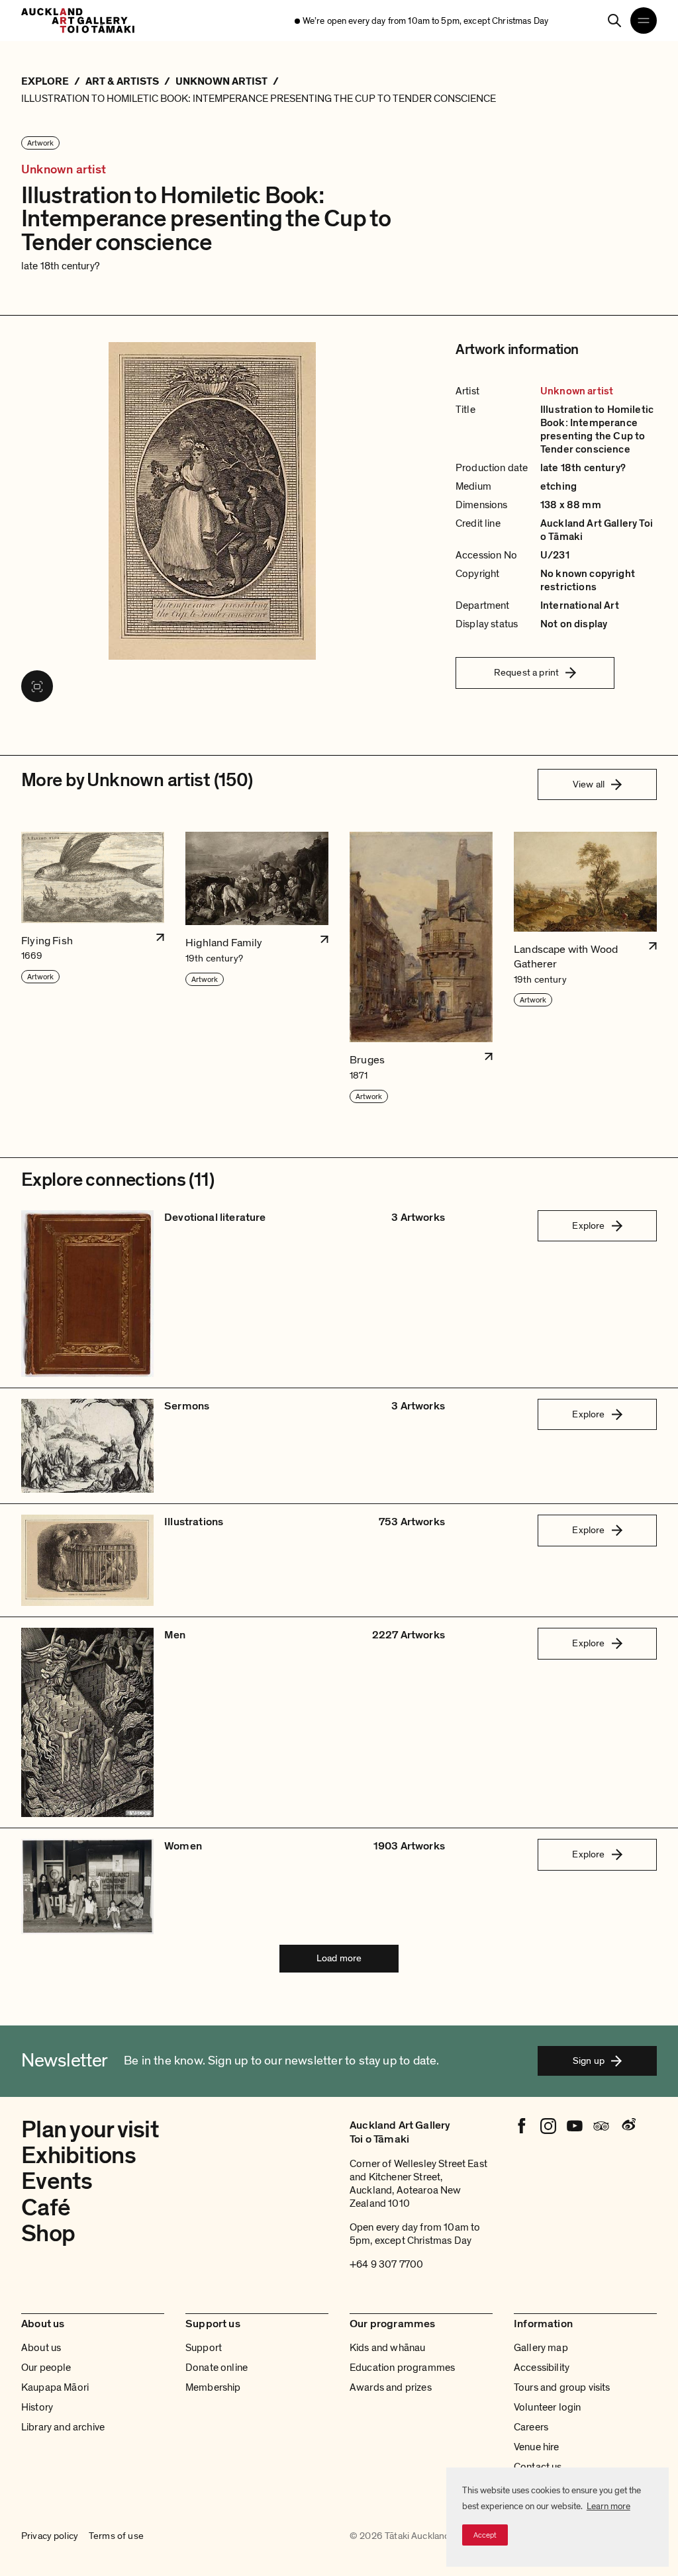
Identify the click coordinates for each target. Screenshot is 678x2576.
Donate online (217, 2368)
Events (57, 2181)
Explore (588, 1225)
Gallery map (541, 2348)
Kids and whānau (387, 2348)
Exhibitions (78, 2155)
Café (46, 2208)
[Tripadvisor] (601, 2126)
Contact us (538, 2467)
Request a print (526, 672)
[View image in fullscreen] (37, 686)
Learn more (608, 2506)
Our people (46, 2368)
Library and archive (63, 2427)
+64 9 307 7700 (386, 2264)
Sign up (589, 2061)
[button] (93, 968)
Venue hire (537, 2447)
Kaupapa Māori (55, 2387)
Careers (531, 2427)
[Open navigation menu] (644, 21)
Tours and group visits (562, 2387)
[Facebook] (522, 2126)
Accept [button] (485, 2535)
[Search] (614, 21)
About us (41, 2348)
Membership (213, 2387)
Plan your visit (90, 2130)
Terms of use (116, 2536)
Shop (48, 2234)
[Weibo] (628, 2126)
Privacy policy (50, 2536)
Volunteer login (547, 2407)
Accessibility (542, 2368)
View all (589, 784)
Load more (339, 1958)
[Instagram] (548, 2126)
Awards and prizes (391, 2387)
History (37, 2407)
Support (204, 2348)
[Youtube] (575, 2126)
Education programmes (402, 2368)
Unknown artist (64, 170)
